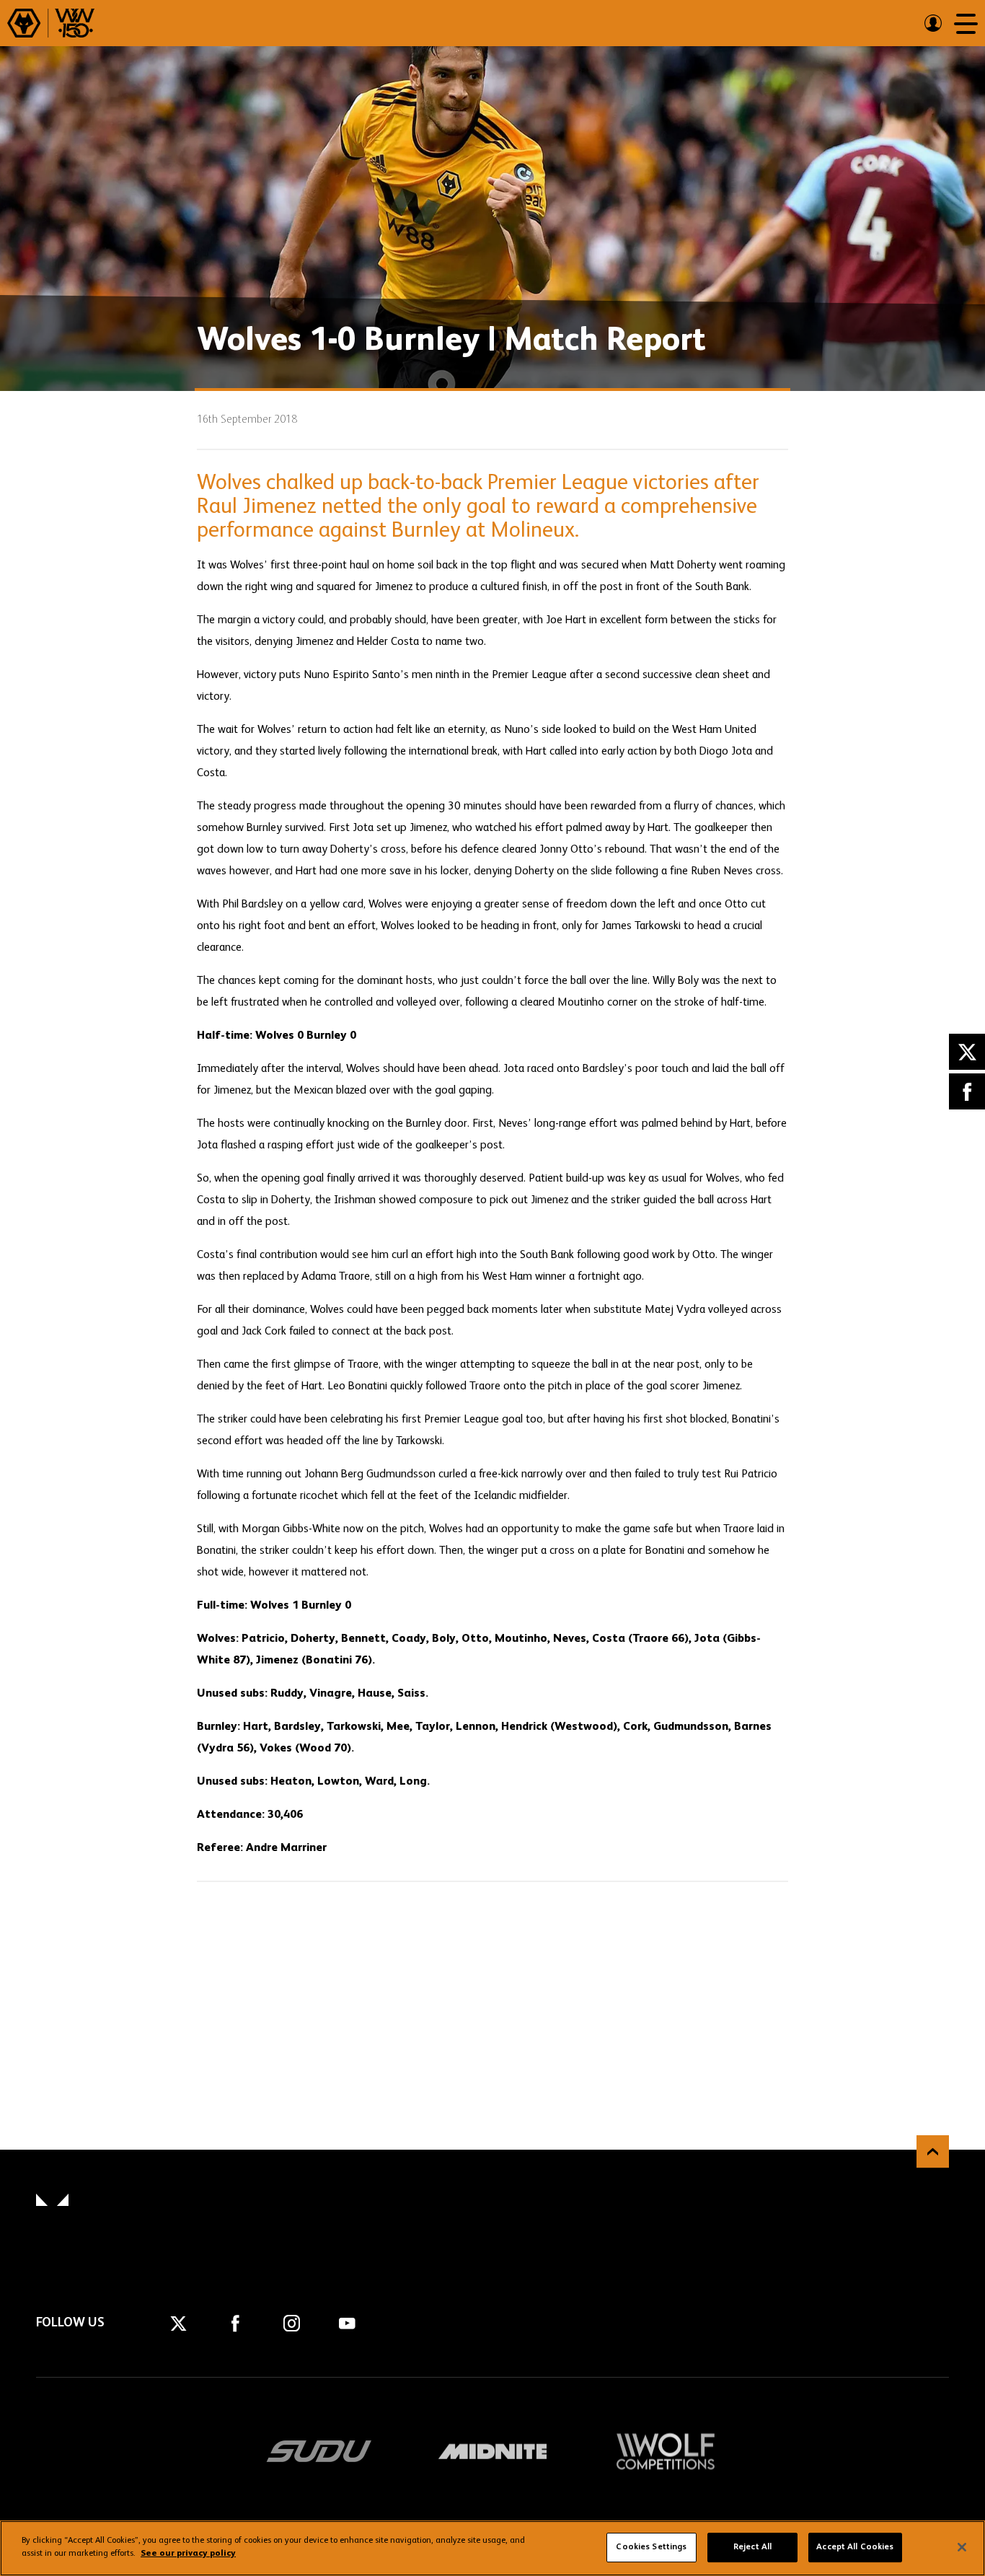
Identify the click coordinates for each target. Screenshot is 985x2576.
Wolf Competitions (666, 2451)
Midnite (492, 2451)
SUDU (319, 2451)
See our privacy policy (188, 2554)
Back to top (933, 2151)
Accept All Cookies (855, 2547)
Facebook (967, 1091)
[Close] (962, 2547)
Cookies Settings (651, 2547)
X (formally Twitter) (967, 1052)
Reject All (752, 2547)
